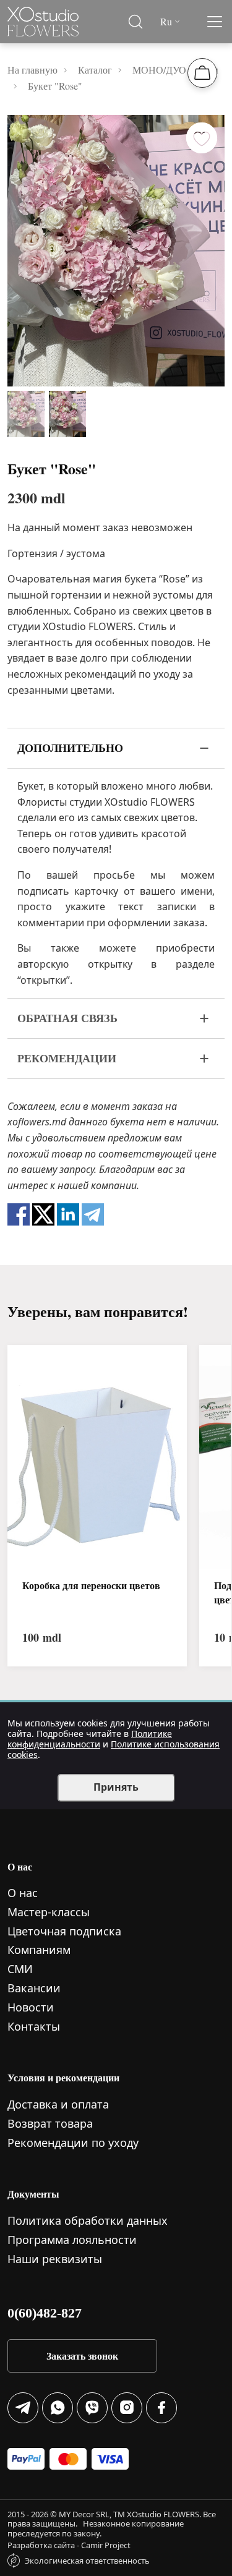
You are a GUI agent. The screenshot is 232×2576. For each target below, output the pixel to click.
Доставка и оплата (58, 2104)
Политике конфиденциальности (90, 1739)
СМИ (20, 1969)
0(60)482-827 (45, 2313)
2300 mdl (37, 498)
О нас (23, 1893)
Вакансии (34, 1988)
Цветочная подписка (64, 1931)
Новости (31, 2007)
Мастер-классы (49, 1912)
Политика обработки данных (88, 2220)
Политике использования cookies (114, 1749)
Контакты (34, 2026)
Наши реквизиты (55, 2259)
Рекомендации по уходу (73, 2143)
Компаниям (39, 1950)
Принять (116, 1787)
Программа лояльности (72, 2240)
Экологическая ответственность (87, 2561)
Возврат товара (50, 2123)
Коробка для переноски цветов (91, 1585)
